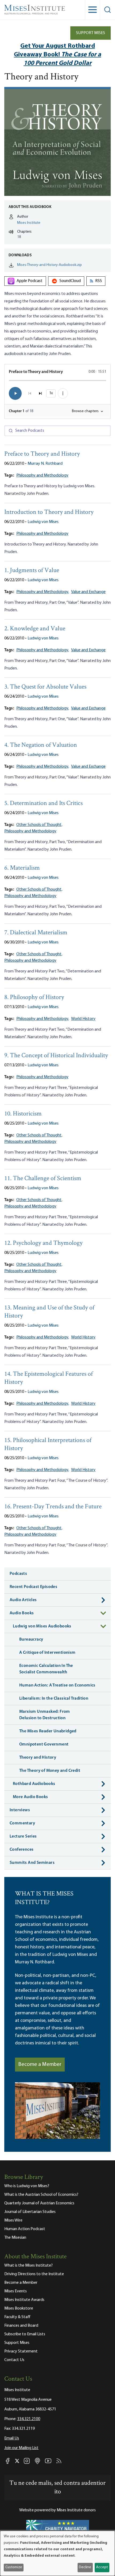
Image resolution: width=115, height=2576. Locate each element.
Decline (85, 2567)
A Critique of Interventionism (47, 1653)
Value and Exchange (88, 592)
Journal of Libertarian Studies (30, 2212)
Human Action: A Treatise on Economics (57, 1685)
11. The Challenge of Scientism (43, 1179)
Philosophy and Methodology (42, 475)
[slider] (57, 380)
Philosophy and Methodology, (43, 592)
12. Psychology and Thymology (43, 1243)
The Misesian (15, 2238)
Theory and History (38, 1758)
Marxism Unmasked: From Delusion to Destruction (45, 1715)
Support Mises (91, 33)
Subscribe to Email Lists (25, 2334)
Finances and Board (21, 2326)
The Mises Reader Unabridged (48, 1731)
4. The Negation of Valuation (41, 745)
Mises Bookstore (19, 2308)
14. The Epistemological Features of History (49, 1378)
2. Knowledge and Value (35, 629)
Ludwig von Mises (43, 522)
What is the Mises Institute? (28, 2266)
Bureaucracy (31, 1640)
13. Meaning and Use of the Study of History (49, 1312)
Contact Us (14, 2360)
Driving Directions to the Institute (34, 2274)
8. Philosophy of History (34, 998)
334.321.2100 (29, 2419)
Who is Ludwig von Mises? (27, 2186)
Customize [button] (14, 2567)
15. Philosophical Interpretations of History (48, 1445)
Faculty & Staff (17, 2317)
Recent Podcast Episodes (33, 1587)
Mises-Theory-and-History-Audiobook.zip (49, 265)
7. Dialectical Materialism (36, 933)
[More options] (63, 393)
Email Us (12, 2438)
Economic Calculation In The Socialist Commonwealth (46, 1669)
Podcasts (18, 1574)
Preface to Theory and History (42, 454)
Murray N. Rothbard (45, 464)
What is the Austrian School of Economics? (41, 2195)
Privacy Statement (21, 2351)
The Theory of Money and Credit (50, 1771)
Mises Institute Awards (24, 2300)
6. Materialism (22, 868)
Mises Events (16, 2291)
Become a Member (40, 2065)
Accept (102, 2567)
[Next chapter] (40, 393)
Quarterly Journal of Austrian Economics (39, 2203)
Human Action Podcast (25, 2229)
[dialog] (57, 2553)
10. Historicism (23, 1114)
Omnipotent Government (44, 1744)
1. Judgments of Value (32, 571)
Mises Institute (29, 223)
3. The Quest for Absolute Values (45, 687)
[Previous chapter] (30, 393)
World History (83, 1019)
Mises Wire (13, 2220)
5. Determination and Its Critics (43, 804)
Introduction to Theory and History (49, 512)
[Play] (15, 393)
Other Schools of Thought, (39, 825)
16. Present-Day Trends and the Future (53, 1507)
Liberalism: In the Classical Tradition (54, 1699)
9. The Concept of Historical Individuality (56, 1056)
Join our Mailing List (21, 2448)
